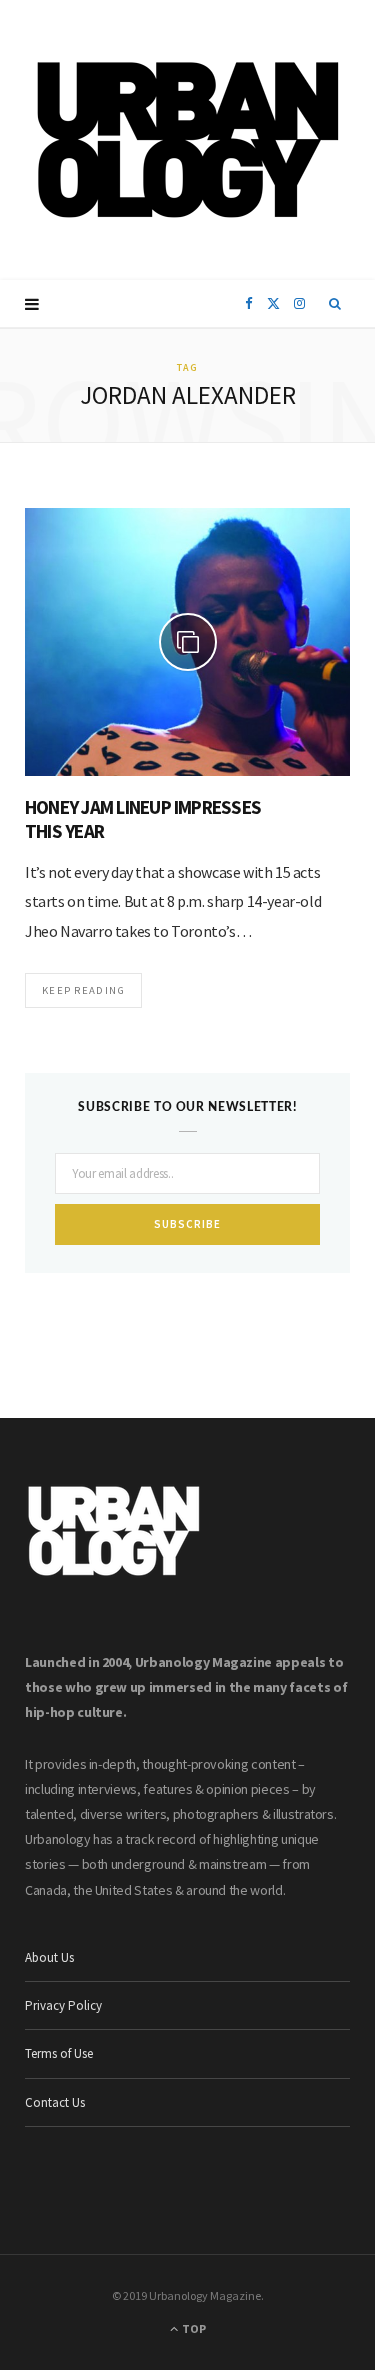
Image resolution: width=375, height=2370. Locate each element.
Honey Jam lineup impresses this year (143, 819)
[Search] (335, 304)
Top (193, 2328)
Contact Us (55, 2102)
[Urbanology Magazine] (187, 140)
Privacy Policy (63, 2005)
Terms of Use (59, 2053)
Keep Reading (83, 990)
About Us (49, 1957)
